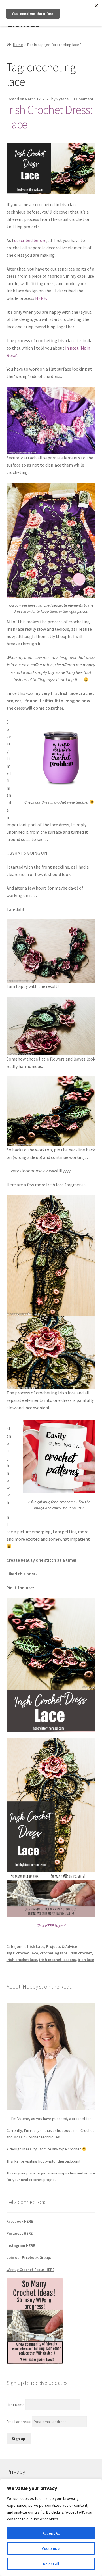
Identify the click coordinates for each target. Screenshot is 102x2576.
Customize (51, 2548)
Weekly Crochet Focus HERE (30, 2270)
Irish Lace (36, 1946)
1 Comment (83, 99)
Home (18, 45)
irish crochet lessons (58, 1960)
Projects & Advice (62, 1946)
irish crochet (81, 1953)
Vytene (62, 99)
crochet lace (27, 1953)
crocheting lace (54, 1953)
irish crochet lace (22, 1960)
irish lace (86, 1960)
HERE (28, 2221)
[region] (51, 2527)
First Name (16, 2404)
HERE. (41, 298)
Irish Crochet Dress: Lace (49, 117)
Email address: (19, 2422)
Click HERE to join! (51, 1925)
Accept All (51, 2533)
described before (30, 240)
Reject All (51, 2564)
